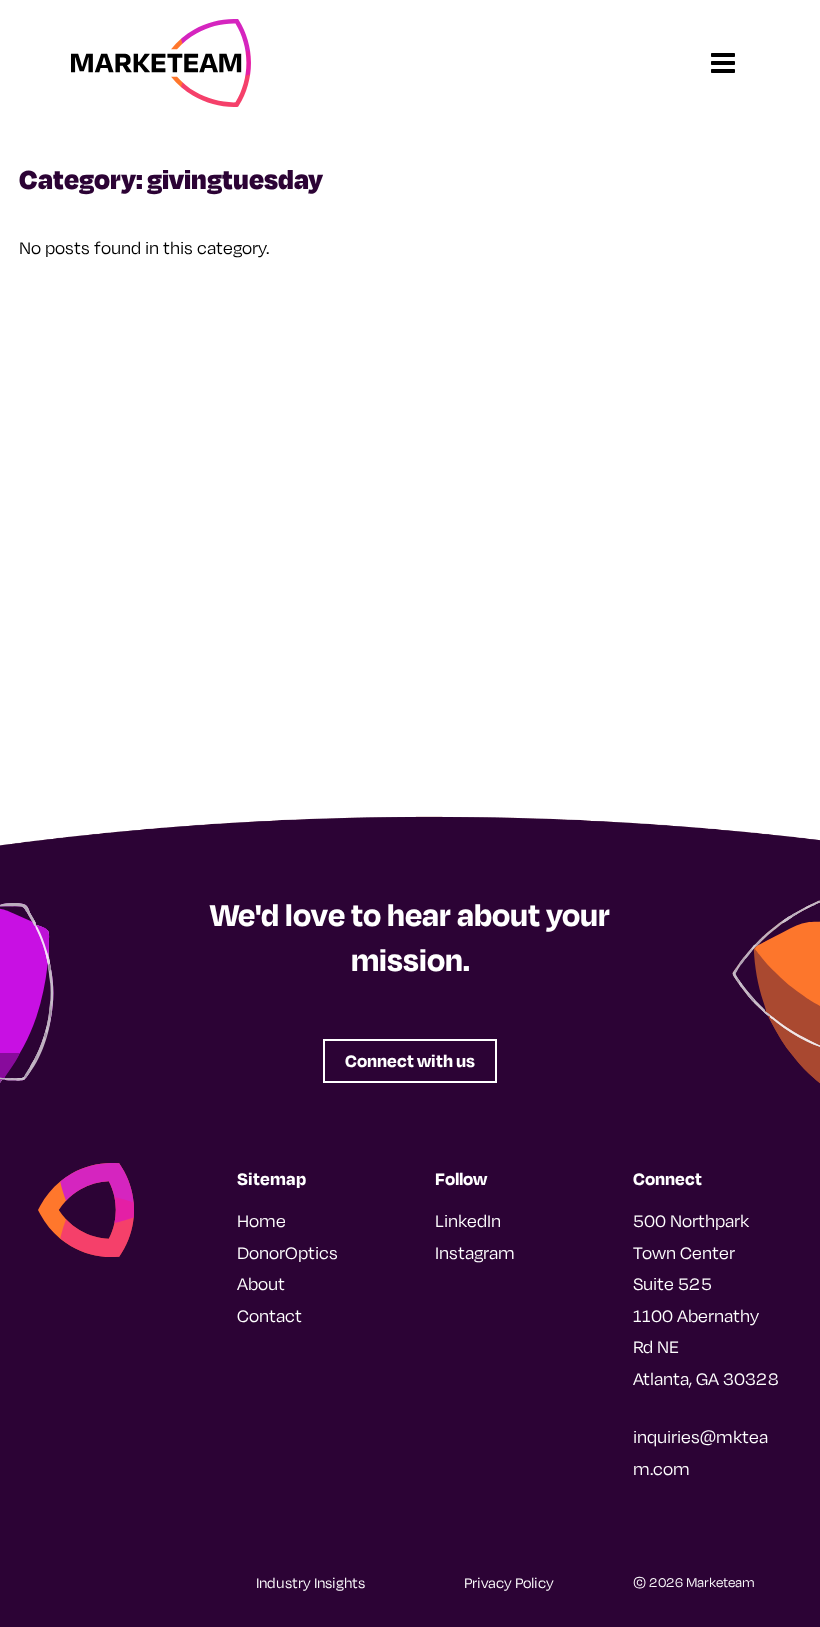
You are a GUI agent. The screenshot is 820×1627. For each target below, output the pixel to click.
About (261, 1283)
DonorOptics (287, 1252)
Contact (269, 1315)
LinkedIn (468, 1220)
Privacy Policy (509, 1582)
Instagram (475, 1252)
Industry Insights (310, 1582)
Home (261, 1220)
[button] (410, 1060)
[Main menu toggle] (722, 63)
